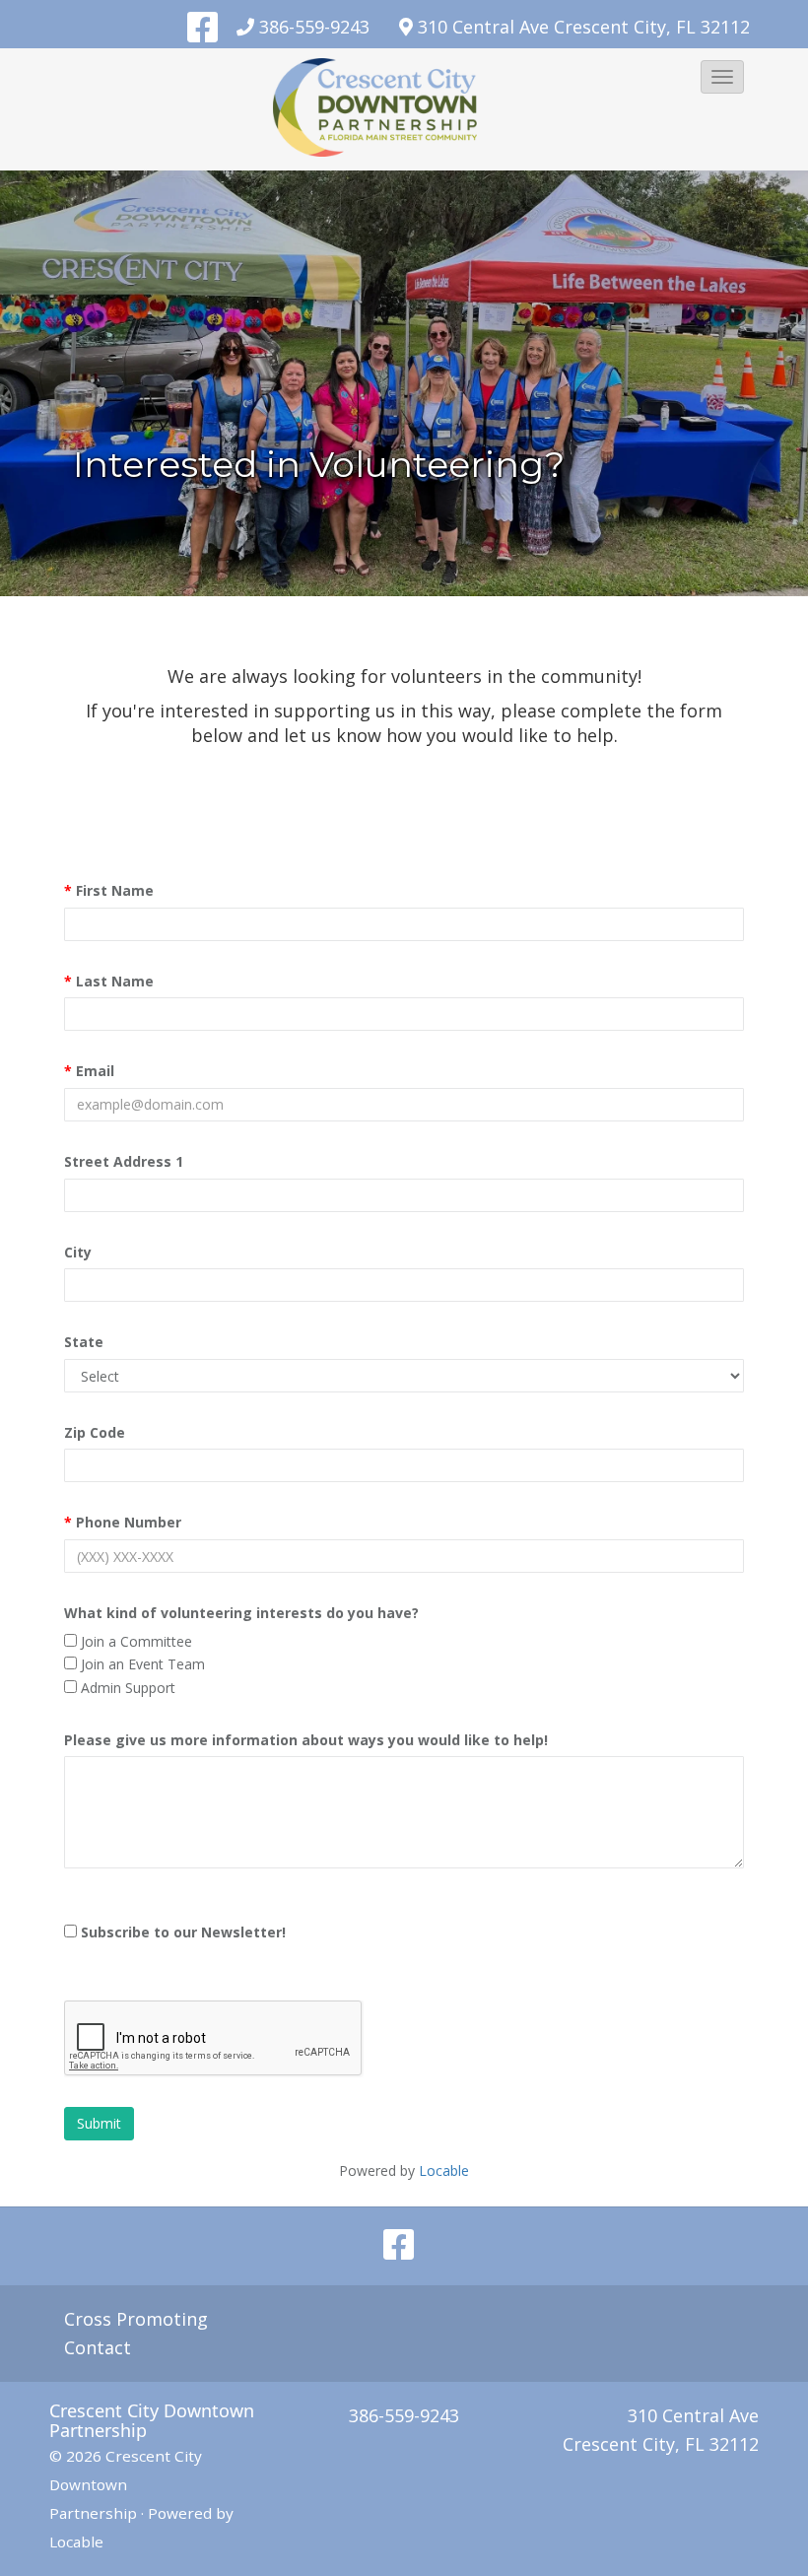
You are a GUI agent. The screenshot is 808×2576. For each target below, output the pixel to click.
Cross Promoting (136, 2319)
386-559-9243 (314, 27)
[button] (722, 77)
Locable (76, 2542)
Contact (98, 2347)
